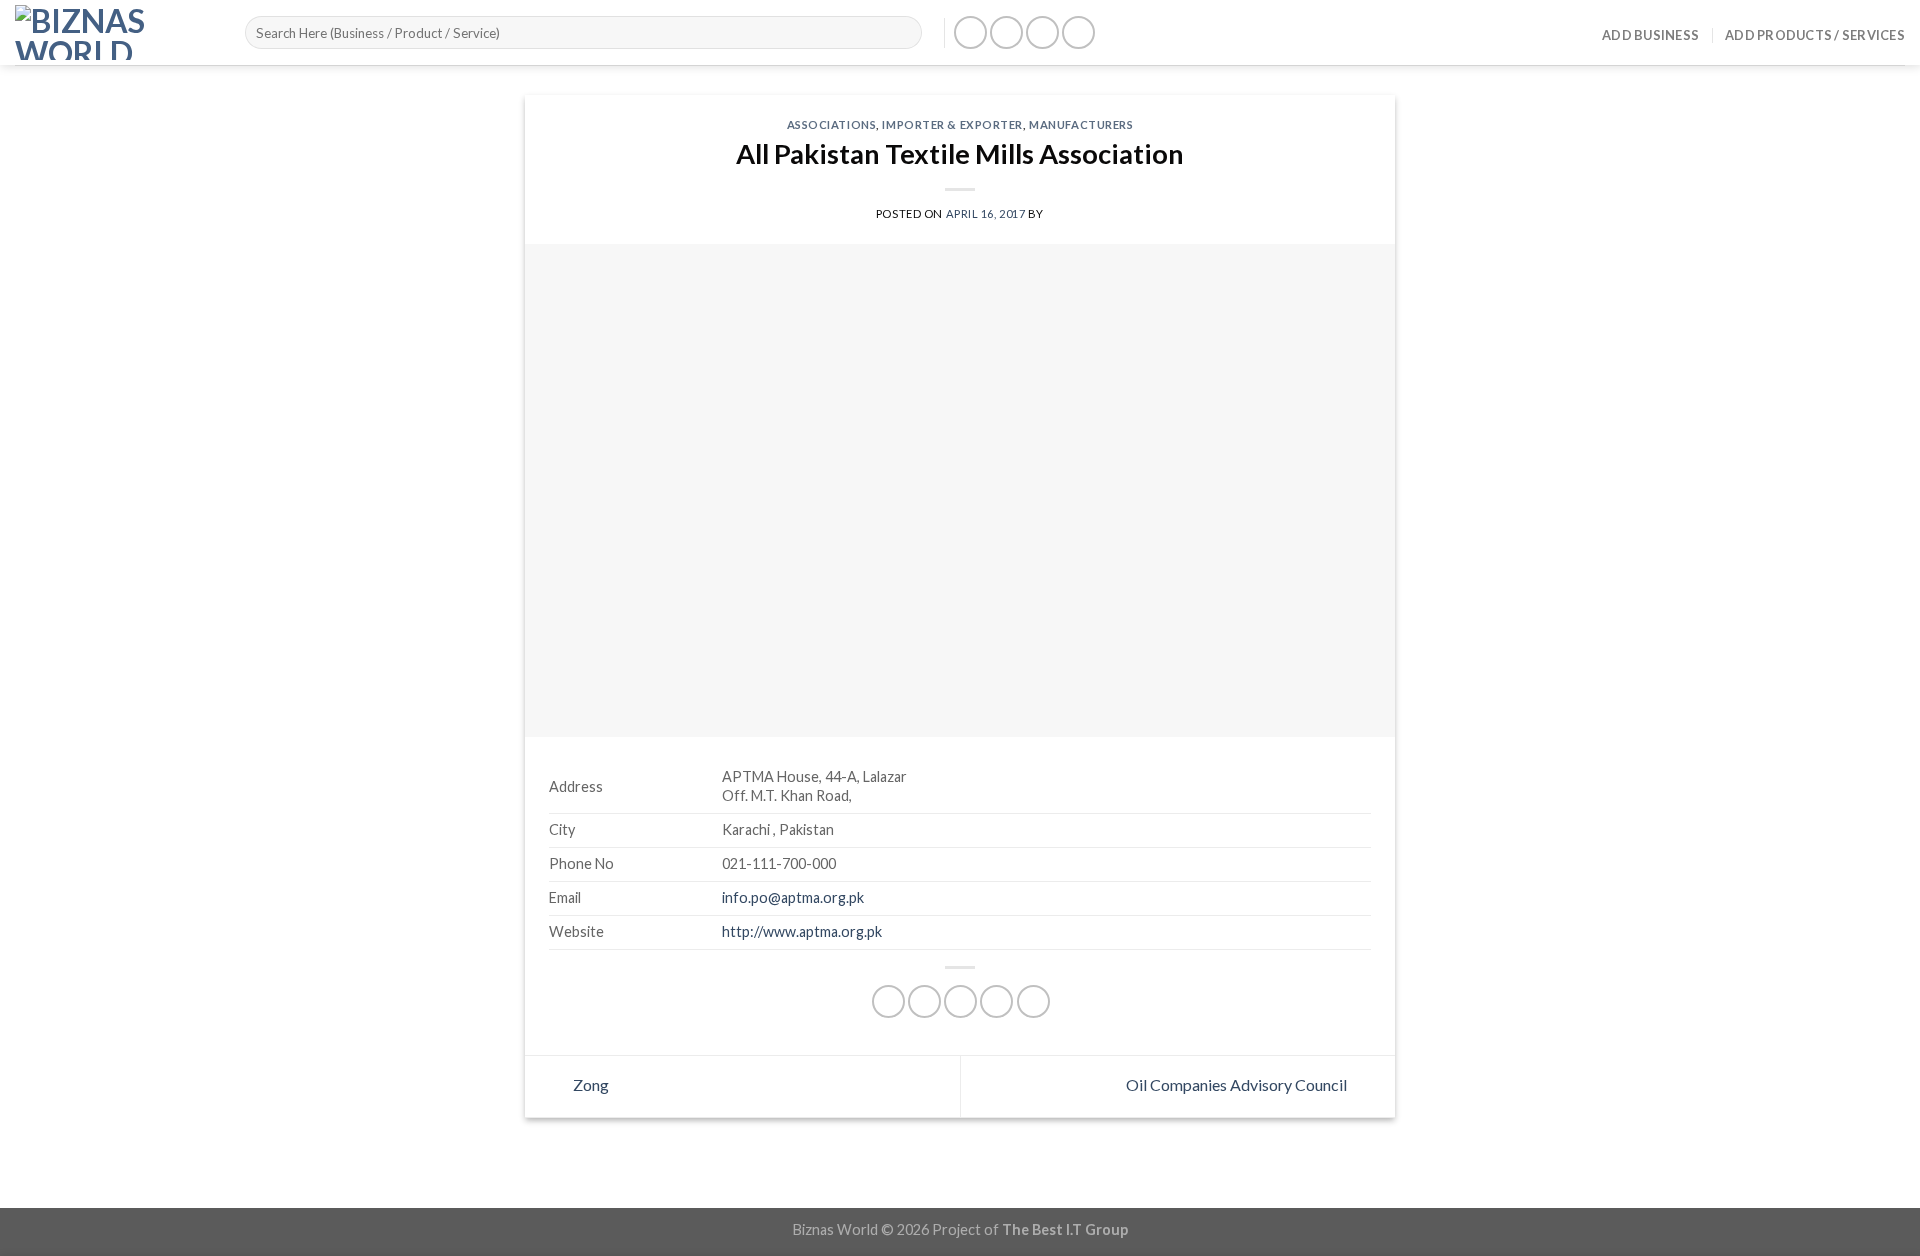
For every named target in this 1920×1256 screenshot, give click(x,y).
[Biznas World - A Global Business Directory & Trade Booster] (115, 32)
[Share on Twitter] (924, 1001)
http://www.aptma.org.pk (802, 931)
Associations (832, 124)
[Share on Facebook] (888, 1001)
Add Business (1650, 35)
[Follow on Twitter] (1042, 32)
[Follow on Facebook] (970, 32)
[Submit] (903, 33)
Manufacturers (1081, 124)
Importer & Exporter (952, 124)
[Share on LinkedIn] (1033, 1001)
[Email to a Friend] (960, 1001)
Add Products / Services (1815, 35)
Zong (589, 1084)
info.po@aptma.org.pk (793, 897)
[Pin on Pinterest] (996, 1001)
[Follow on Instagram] (1006, 32)
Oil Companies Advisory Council (1238, 1084)
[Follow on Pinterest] (1078, 32)
